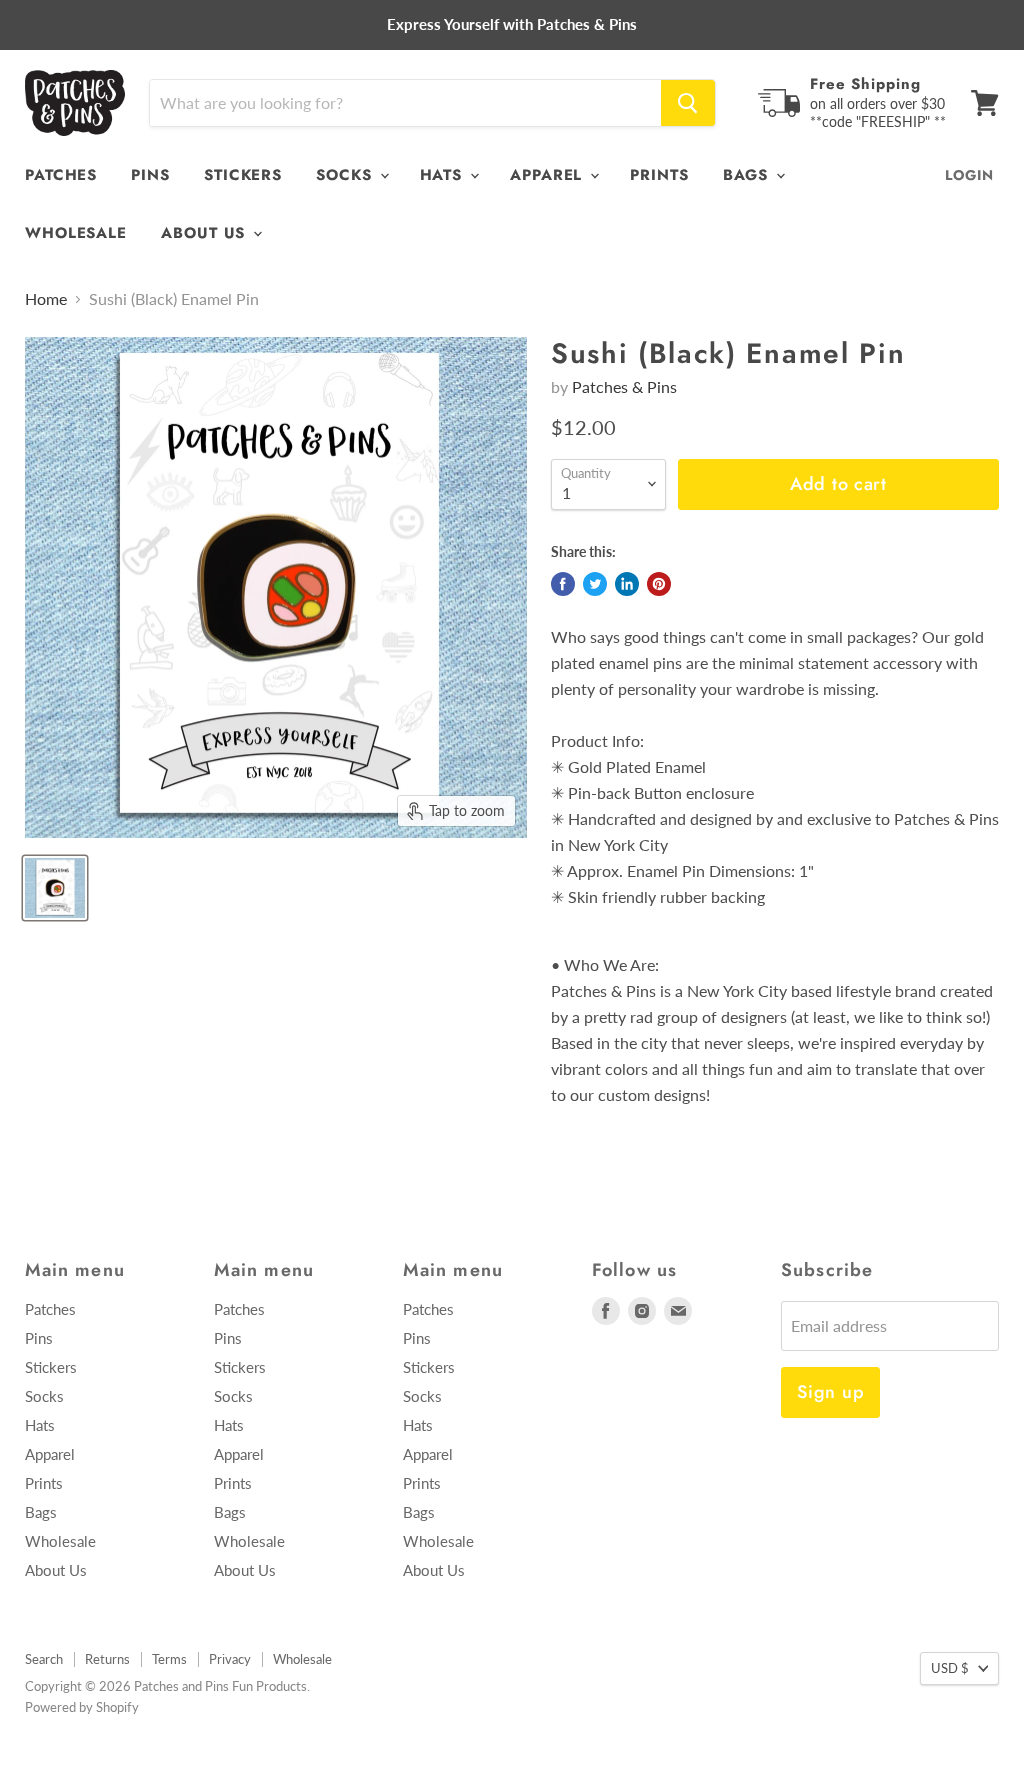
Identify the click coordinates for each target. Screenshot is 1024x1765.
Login (969, 175)
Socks (346, 175)
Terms (169, 1659)
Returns (107, 1659)
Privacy (230, 1659)
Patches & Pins (624, 386)
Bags (749, 175)
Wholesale (76, 233)
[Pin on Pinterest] (659, 584)
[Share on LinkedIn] (627, 584)
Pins (150, 175)
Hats (444, 175)
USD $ (950, 1668)
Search (44, 1659)
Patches (61, 175)
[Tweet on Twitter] (595, 584)
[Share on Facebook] (563, 584)
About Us (206, 233)
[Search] (688, 103)
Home (46, 299)
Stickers (243, 175)
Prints (659, 175)
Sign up (830, 1392)
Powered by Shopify (82, 1707)
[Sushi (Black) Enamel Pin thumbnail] (55, 888)
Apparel (549, 175)
